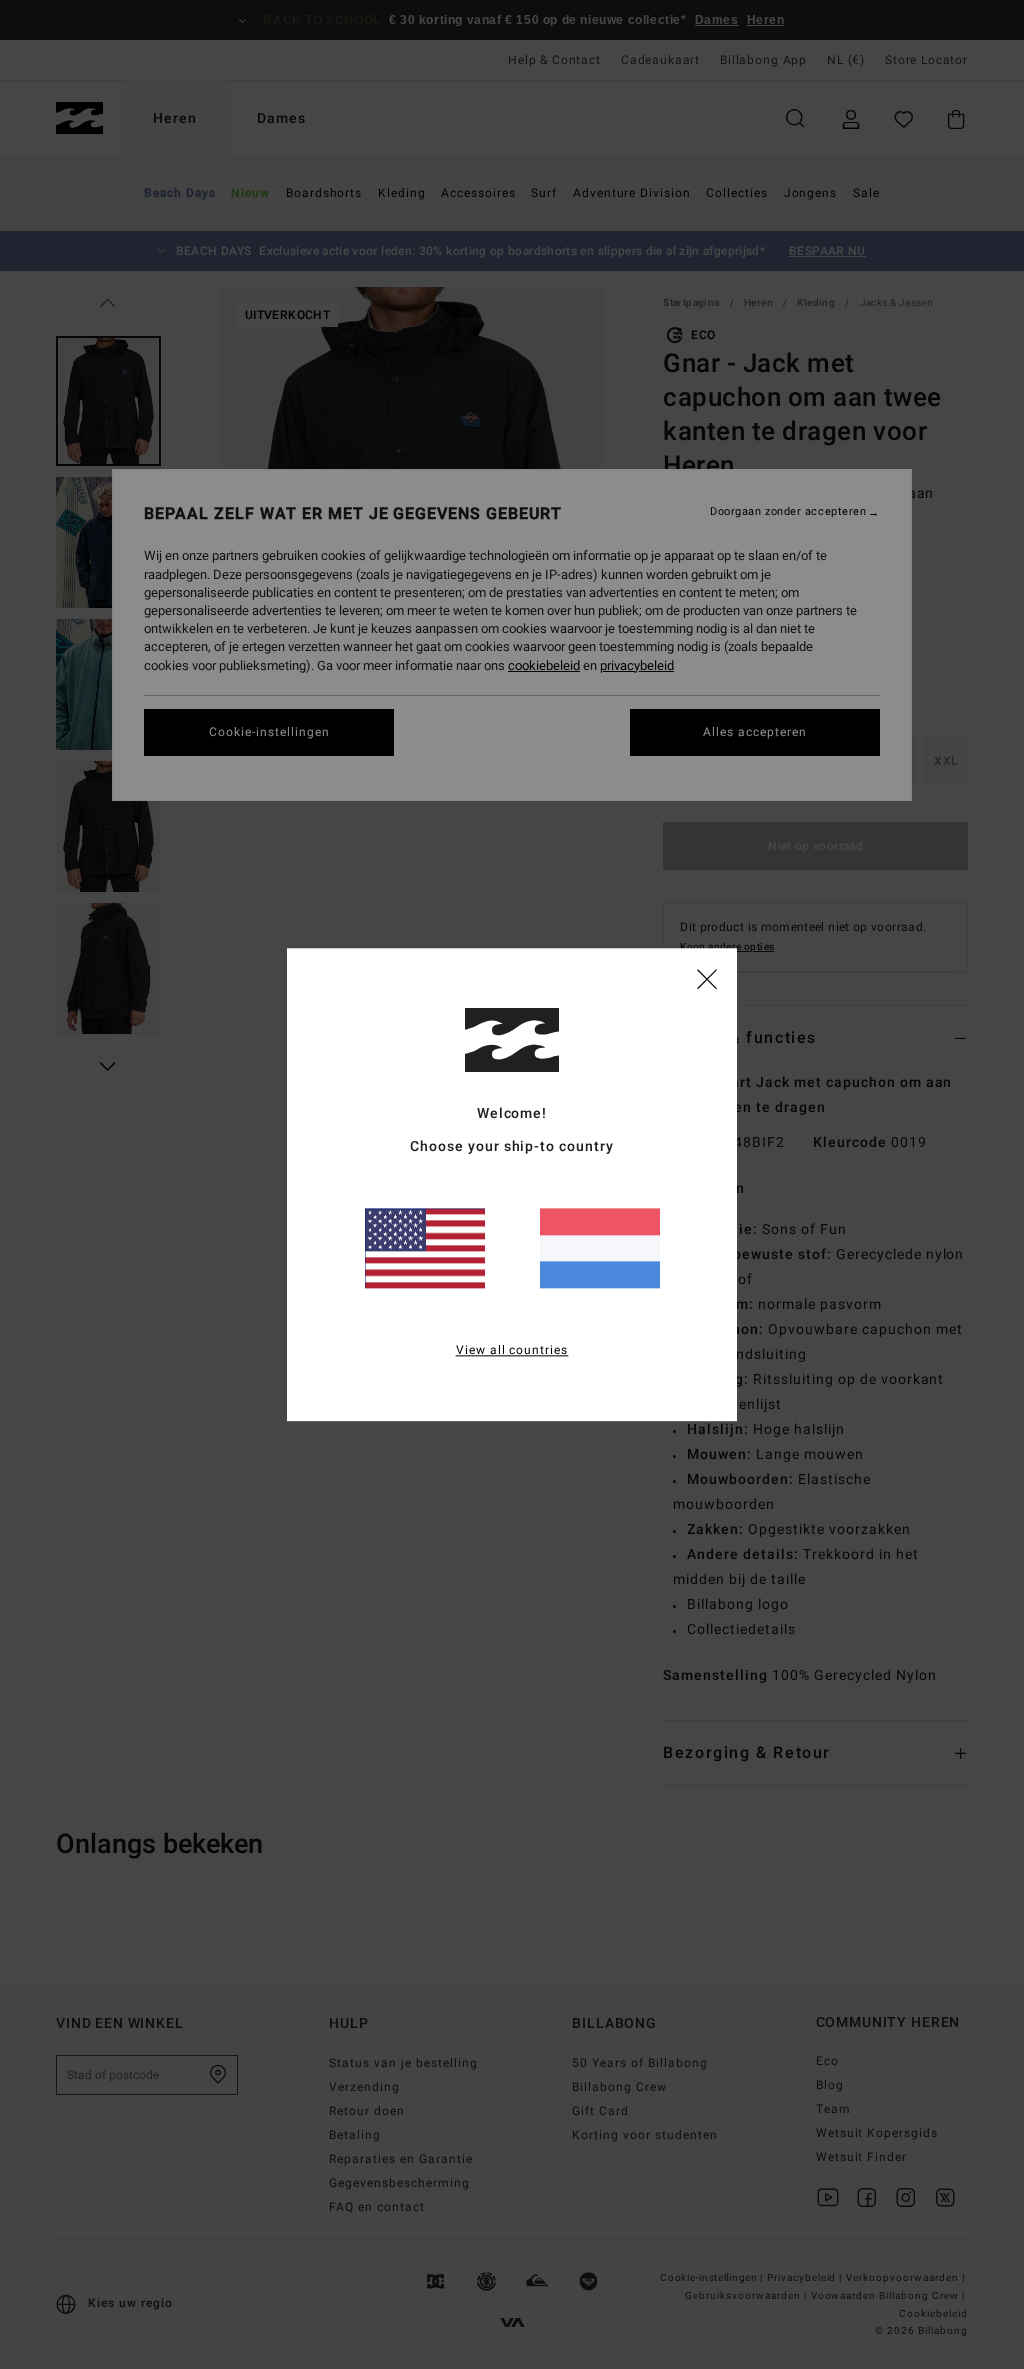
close (707, 978)
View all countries (512, 1350)
